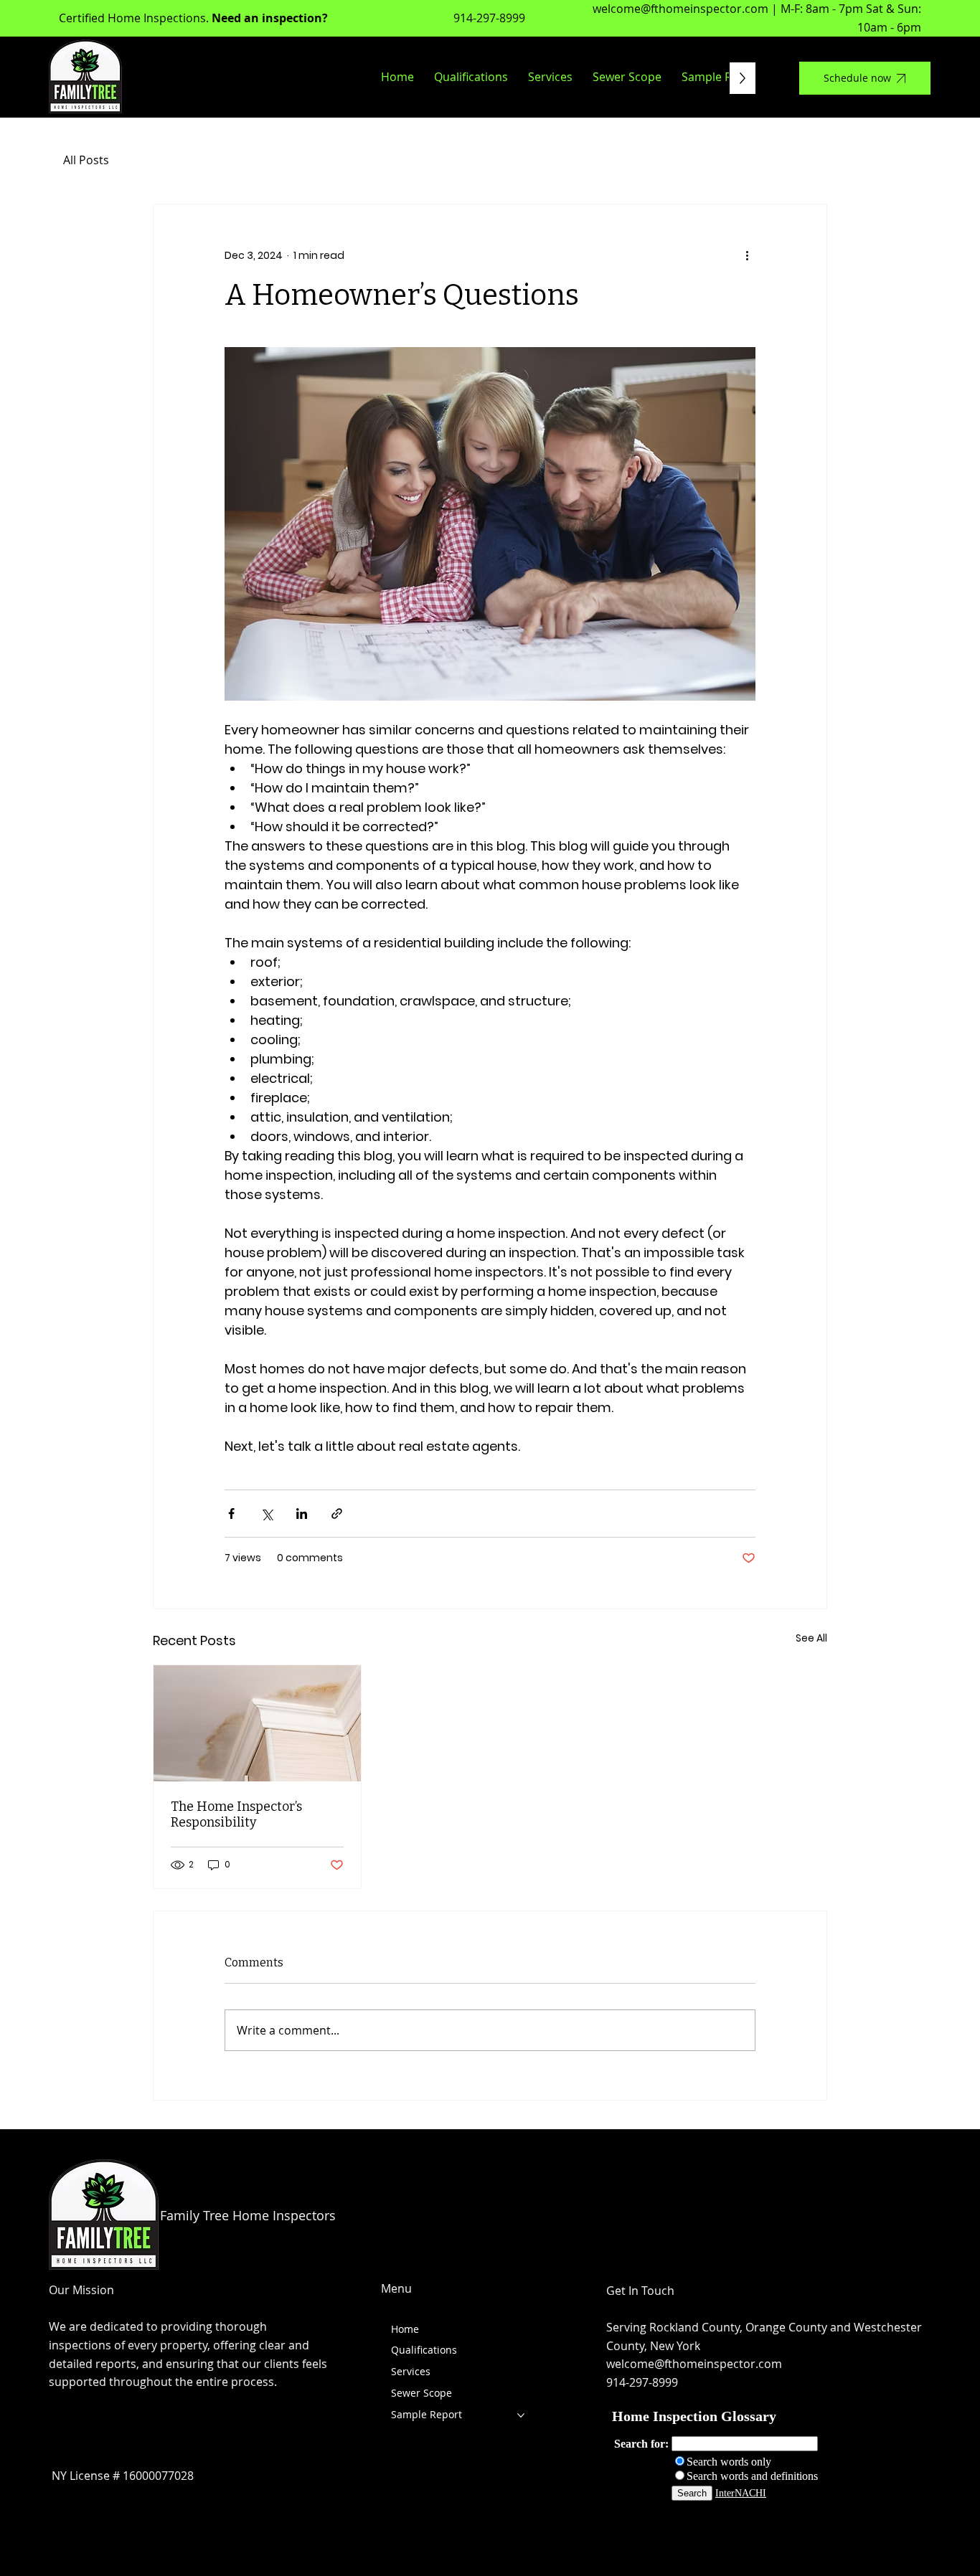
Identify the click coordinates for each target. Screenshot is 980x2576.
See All (811, 1638)
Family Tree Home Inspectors (248, 2215)
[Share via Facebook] (231, 1514)
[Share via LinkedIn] (302, 1514)
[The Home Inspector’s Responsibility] (257, 1723)
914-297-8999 (489, 18)
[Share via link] (337, 1514)
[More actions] (747, 256)
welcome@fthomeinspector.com (680, 9)
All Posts (86, 160)
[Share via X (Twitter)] (267, 1514)
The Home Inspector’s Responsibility (236, 1814)
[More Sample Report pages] (521, 2415)
